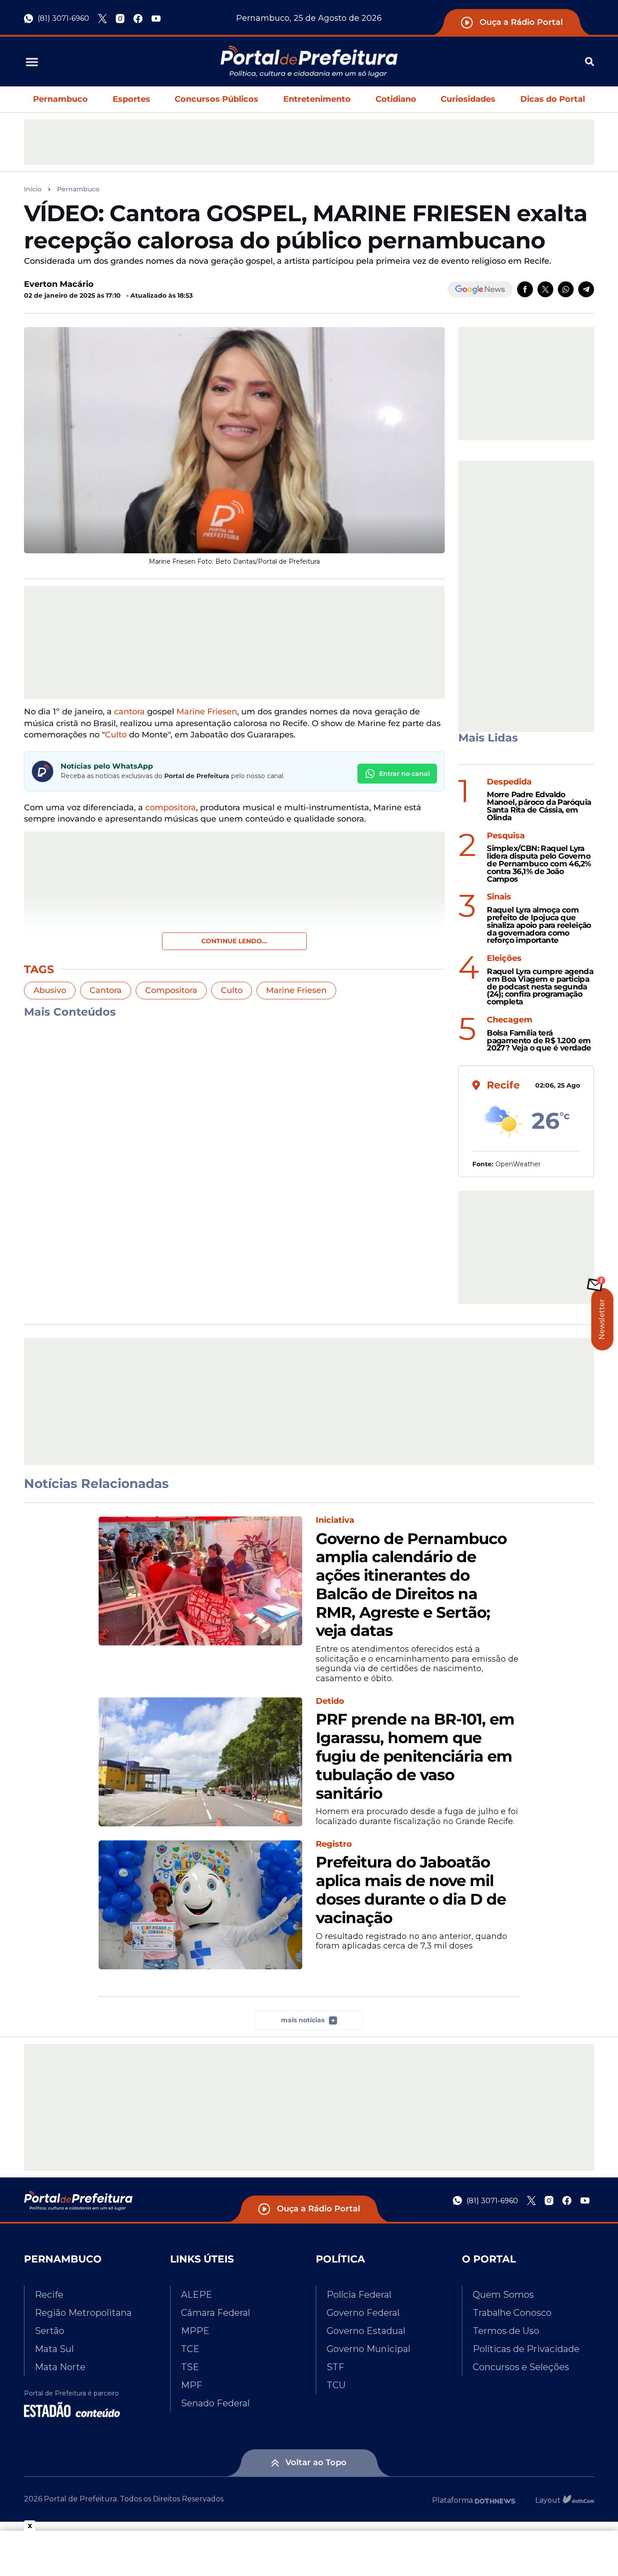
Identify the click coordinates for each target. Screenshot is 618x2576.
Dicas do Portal (553, 99)
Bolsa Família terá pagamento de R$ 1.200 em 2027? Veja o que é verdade (539, 1041)
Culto (116, 735)
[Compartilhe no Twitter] (545, 289)
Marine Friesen (207, 712)
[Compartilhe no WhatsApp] (566, 289)
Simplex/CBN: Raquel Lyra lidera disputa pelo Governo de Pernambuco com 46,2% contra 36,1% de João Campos (539, 864)
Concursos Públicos (216, 99)
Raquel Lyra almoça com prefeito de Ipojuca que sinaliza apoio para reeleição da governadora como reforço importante (539, 925)
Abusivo (50, 990)
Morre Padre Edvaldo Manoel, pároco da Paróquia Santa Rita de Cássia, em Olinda (539, 806)
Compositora (171, 990)
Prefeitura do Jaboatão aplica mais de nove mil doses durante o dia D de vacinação (411, 1890)
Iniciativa (335, 1520)
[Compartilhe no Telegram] (586, 289)
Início (33, 189)
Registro (334, 1844)
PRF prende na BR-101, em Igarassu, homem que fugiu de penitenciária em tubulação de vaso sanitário (415, 1756)
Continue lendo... (234, 941)
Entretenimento (317, 99)
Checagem (510, 1020)
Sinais (499, 897)
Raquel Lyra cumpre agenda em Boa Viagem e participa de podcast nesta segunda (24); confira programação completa (540, 987)
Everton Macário (59, 284)
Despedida (509, 782)
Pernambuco (60, 99)
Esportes (131, 99)
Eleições (504, 958)
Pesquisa (506, 836)
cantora (129, 712)
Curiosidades (468, 99)
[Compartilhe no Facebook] (525, 289)
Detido (330, 1701)
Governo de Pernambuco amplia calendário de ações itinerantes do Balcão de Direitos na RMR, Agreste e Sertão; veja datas (411, 1585)
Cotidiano (396, 99)
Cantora (106, 990)
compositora (171, 808)
